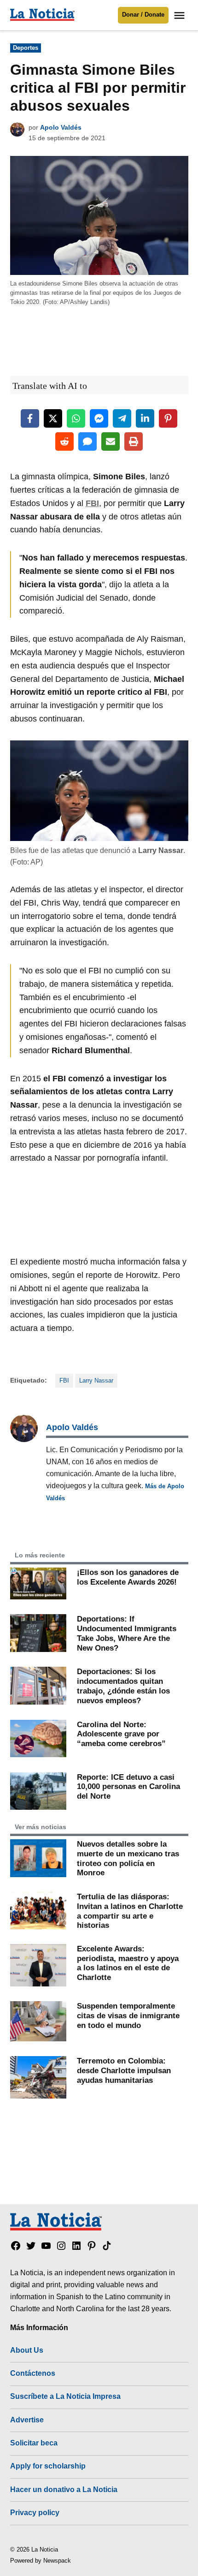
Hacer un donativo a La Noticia (64, 2489)
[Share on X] (53, 418)
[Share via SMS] (87, 441)
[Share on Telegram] (122, 418)
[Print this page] (134, 441)
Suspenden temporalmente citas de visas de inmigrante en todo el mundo (128, 2015)
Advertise (27, 2420)
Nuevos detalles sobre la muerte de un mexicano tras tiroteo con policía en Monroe (128, 1858)
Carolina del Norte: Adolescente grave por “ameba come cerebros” (121, 1734)
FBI (64, 1381)
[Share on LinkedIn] (145, 418)
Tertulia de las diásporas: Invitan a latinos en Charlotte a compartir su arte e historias (130, 1911)
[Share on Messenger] (99, 418)
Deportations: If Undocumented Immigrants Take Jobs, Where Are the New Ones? (127, 1633)
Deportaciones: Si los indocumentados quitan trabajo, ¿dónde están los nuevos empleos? (123, 1686)
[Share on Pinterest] (168, 418)
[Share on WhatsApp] (76, 418)
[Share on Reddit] (64, 441)
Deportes (26, 48)
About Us (27, 2350)
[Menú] (181, 15)
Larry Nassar (96, 1381)
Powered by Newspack (41, 2561)
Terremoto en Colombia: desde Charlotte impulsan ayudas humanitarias (124, 2070)
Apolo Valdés (61, 127)
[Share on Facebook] (30, 418)
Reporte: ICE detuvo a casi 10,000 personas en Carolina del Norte (128, 1786)
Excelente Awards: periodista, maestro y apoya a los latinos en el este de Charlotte (128, 1963)
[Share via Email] (111, 441)
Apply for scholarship (48, 2466)
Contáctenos (33, 2373)
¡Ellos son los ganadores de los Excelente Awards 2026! (128, 1577)
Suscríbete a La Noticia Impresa (65, 2396)
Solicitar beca (34, 2443)
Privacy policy (35, 2512)
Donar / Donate (143, 15)
